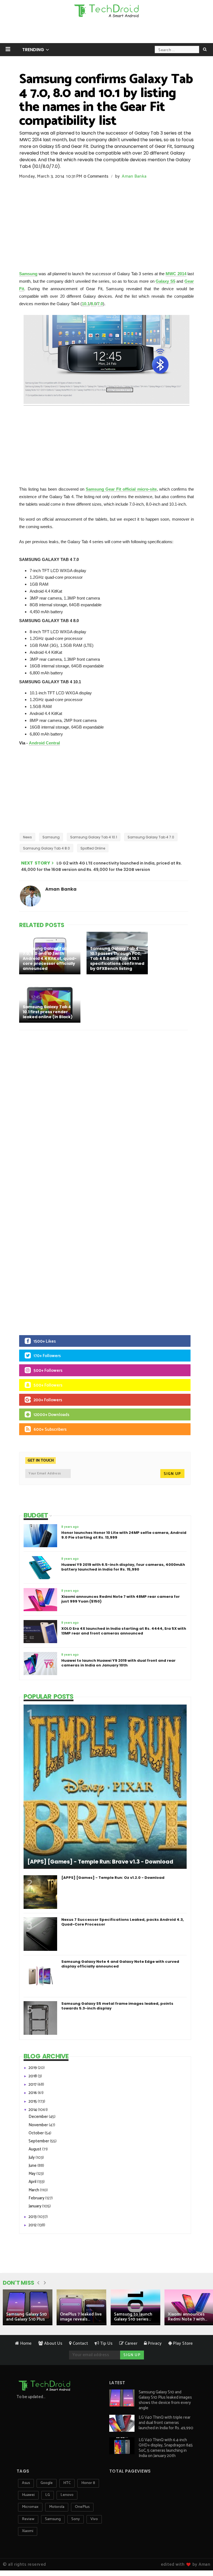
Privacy (154, 2343)
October (37, 2133)
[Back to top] (199, 2554)
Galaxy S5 (165, 281)
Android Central (44, 743)
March (34, 2190)
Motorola (57, 2507)
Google (47, 2483)
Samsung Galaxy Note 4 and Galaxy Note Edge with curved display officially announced (120, 1964)
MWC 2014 (176, 274)
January (35, 2206)
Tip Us (106, 2343)
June (33, 2166)
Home (25, 2343)
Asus (26, 2483)
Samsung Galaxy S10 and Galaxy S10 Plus (26, 2317)
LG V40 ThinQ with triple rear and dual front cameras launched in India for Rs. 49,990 (166, 2423)
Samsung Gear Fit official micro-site (121, 489)
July (32, 2158)
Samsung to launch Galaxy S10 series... (133, 2317)
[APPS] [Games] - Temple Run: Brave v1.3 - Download (100, 1862)
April (33, 2182)
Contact (80, 2343)
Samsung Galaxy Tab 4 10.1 (94, 837)
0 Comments (96, 176)
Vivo (94, 2519)
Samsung (28, 274)
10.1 (86, 304)
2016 (33, 2093)
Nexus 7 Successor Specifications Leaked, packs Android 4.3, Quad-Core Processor (123, 1922)
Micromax (30, 2507)
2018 (33, 2076)
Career (130, 2343)
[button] (8, 49)
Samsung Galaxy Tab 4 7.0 (151, 837)
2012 (33, 2225)
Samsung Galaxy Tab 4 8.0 (46, 848)
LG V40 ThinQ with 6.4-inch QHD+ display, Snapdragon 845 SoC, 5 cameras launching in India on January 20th (166, 2448)
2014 (33, 2110)
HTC (67, 2483)
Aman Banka (134, 176)
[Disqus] (106, 1107)
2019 (33, 2068)
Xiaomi (28, 2531)
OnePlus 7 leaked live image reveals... (81, 2317)
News (27, 837)
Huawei (28, 2495)
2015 (33, 2101)
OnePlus (82, 2507)
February (37, 2198)
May (32, 2174)
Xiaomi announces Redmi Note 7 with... (187, 2317)
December (39, 2117)
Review (28, 2519)
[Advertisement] (106, 32)
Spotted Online (93, 848)
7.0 (100, 304)
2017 (33, 2084)
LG (48, 2495)
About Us (53, 2343)
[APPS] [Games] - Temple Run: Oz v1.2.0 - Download (113, 1878)
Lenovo (67, 2495)
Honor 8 (88, 2483)
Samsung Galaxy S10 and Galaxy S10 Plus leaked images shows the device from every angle (165, 2400)
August (35, 2149)
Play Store (182, 2343)
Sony (76, 2519)
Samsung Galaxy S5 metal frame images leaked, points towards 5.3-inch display (117, 2006)
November (39, 2125)
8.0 (93, 304)
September (39, 2141)
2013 (33, 2217)
